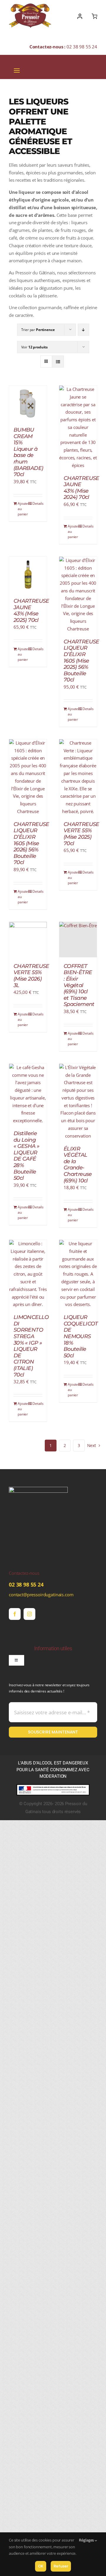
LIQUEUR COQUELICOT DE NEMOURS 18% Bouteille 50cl (81, 1336)
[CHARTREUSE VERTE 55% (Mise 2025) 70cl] (78, 777)
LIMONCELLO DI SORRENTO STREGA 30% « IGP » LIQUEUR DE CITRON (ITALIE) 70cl (31, 1346)
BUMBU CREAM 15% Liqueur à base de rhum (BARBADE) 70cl (28, 452)
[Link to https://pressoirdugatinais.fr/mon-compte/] (80, 16)
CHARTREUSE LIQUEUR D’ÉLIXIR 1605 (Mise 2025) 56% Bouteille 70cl (81, 661)
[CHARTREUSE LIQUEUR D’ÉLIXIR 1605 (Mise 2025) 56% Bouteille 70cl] (78, 595)
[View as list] (58, 362)
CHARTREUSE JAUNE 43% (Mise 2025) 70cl (31, 611)
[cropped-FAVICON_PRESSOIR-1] (38, 1489)
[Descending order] (83, 330)
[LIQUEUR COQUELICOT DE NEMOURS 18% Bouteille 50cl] (78, 1274)
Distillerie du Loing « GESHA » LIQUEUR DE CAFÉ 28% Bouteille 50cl (26, 1156)
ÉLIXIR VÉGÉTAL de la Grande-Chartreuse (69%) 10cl (78, 1165)
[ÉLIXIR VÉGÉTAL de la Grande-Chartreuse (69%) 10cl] (78, 1102)
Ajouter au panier (23, 509)
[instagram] (29, 1614)
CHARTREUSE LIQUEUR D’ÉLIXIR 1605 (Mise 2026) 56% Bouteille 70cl (31, 843)
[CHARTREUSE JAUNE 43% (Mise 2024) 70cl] (78, 427)
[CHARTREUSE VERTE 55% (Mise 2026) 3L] (28, 940)
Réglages (87, 2540)
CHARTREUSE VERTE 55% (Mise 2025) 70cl (81, 834)
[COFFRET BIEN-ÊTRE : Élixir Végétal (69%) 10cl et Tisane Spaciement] (78, 940)
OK (41, 2566)
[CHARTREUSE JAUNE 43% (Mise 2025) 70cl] (28, 574)
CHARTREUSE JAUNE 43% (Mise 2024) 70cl (81, 488)
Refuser (61, 2566)
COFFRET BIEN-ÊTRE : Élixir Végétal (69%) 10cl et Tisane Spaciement (79, 985)
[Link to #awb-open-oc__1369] (94, 16)
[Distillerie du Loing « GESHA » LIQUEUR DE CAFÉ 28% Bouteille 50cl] (28, 1094)
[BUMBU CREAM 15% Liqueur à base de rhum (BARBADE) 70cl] (28, 403)
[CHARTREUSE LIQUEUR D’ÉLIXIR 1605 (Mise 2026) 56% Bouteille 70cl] (28, 777)
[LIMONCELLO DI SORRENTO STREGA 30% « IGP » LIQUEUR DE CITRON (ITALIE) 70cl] (28, 1274)
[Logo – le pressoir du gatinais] (30, 6)
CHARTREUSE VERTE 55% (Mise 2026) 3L (31, 976)
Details (37, 503)
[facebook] (15, 1614)
